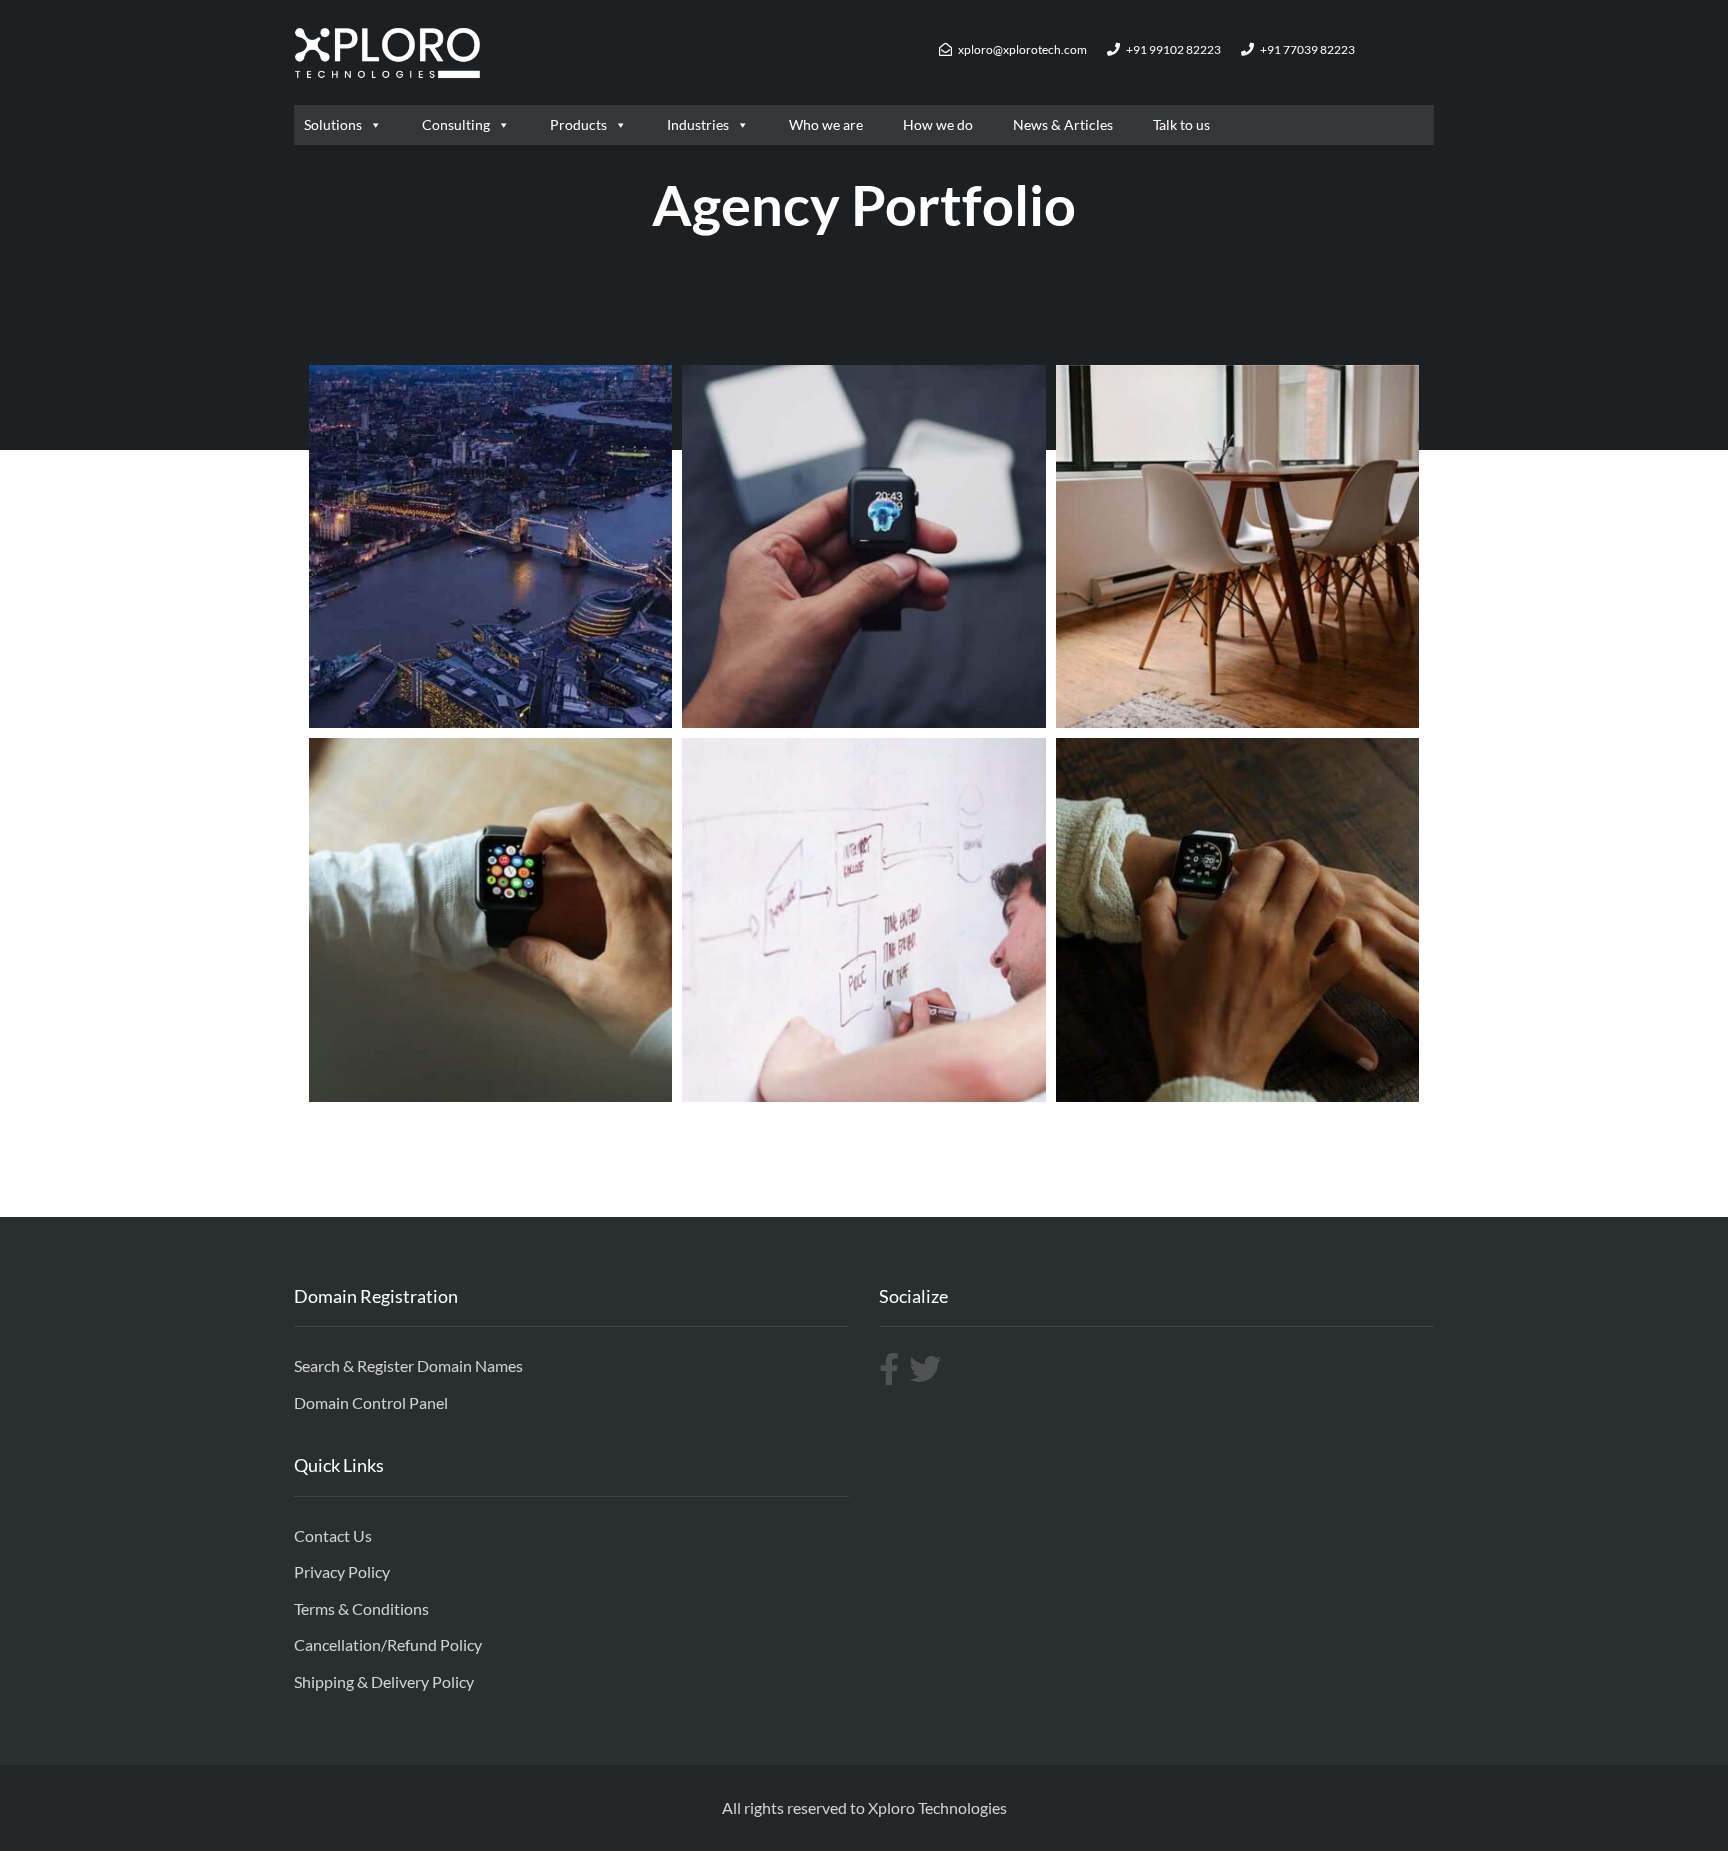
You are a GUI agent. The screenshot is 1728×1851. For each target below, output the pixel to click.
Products (578, 124)
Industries (698, 124)
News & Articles (1063, 124)
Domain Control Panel (371, 1402)
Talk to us (1181, 124)
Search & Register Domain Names (408, 1365)
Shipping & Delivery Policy (384, 1681)
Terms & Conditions (361, 1608)
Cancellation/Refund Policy (388, 1644)
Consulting (456, 124)
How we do (938, 124)
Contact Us (333, 1535)
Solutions (333, 124)
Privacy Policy (342, 1571)
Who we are (826, 124)
